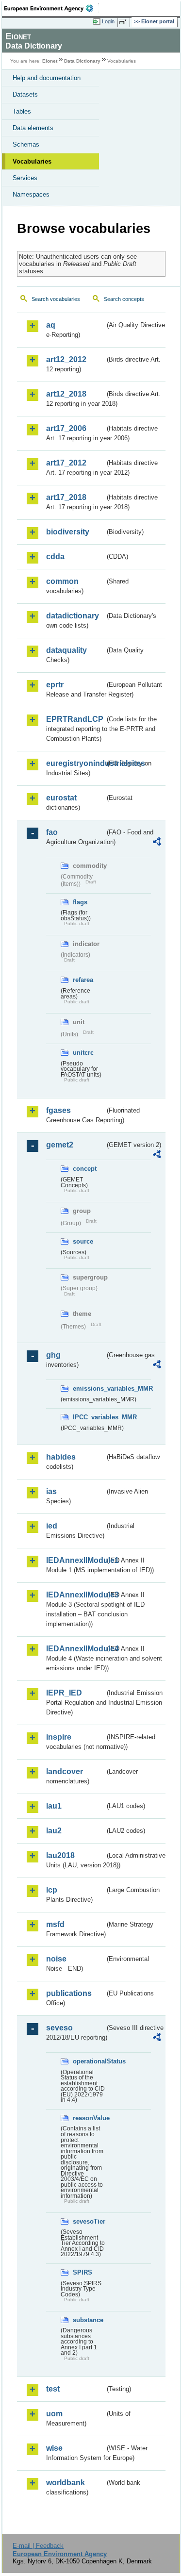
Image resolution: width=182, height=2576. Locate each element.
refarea (83, 980)
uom (54, 2414)
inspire (59, 1737)
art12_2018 (66, 394)
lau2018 (60, 1855)
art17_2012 (66, 463)
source (83, 1241)
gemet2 (60, 1145)
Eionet (50, 61)
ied (52, 1526)
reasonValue (89, 2118)
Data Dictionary (82, 61)
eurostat (61, 798)
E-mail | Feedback (38, 2546)
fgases (58, 1110)
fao (52, 832)
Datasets (25, 94)
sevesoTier (89, 2221)
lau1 (54, 1806)
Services (25, 178)
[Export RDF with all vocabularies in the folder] (157, 843)
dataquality (66, 650)
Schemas (26, 144)
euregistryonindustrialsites (75, 763)
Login (108, 21)
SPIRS (83, 2272)
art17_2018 (66, 497)
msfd (55, 1924)
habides (61, 1457)
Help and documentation (47, 78)
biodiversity (68, 532)
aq (51, 325)
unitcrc (83, 1053)
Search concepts (124, 299)
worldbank (66, 2483)
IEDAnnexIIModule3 (75, 1595)
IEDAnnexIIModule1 (75, 1560)
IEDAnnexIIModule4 (75, 1649)
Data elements (33, 128)
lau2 (54, 1831)
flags (80, 902)
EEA (52, 8)
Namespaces (31, 194)
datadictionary (73, 616)
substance (88, 2320)
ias (51, 1491)
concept (85, 1169)
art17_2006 (66, 428)
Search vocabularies (56, 299)
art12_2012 (66, 359)
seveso (59, 2028)
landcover (65, 1771)
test (53, 2389)
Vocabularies (32, 161)
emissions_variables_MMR (89, 1388)
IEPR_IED (64, 1693)
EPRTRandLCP (75, 719)
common (62, 581)
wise (54, 2448)
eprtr (55, 685)
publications (69, 1993)
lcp (52, 1890)
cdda (55, 557)
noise (56, 1959)
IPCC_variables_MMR (89, 1417)
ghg (53, 1355)
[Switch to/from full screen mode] (125, 22)
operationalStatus (89, 2061)
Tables (22, 111)
